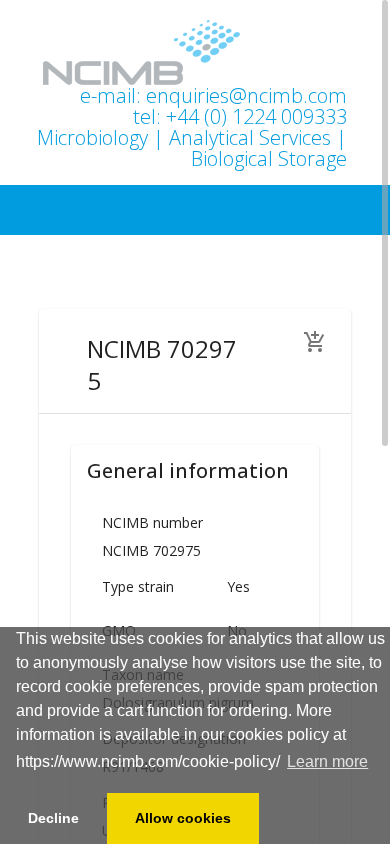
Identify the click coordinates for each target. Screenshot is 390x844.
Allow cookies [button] (183, 818)
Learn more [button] (327, 761)
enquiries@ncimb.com (246, 95)
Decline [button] (53, 818)
